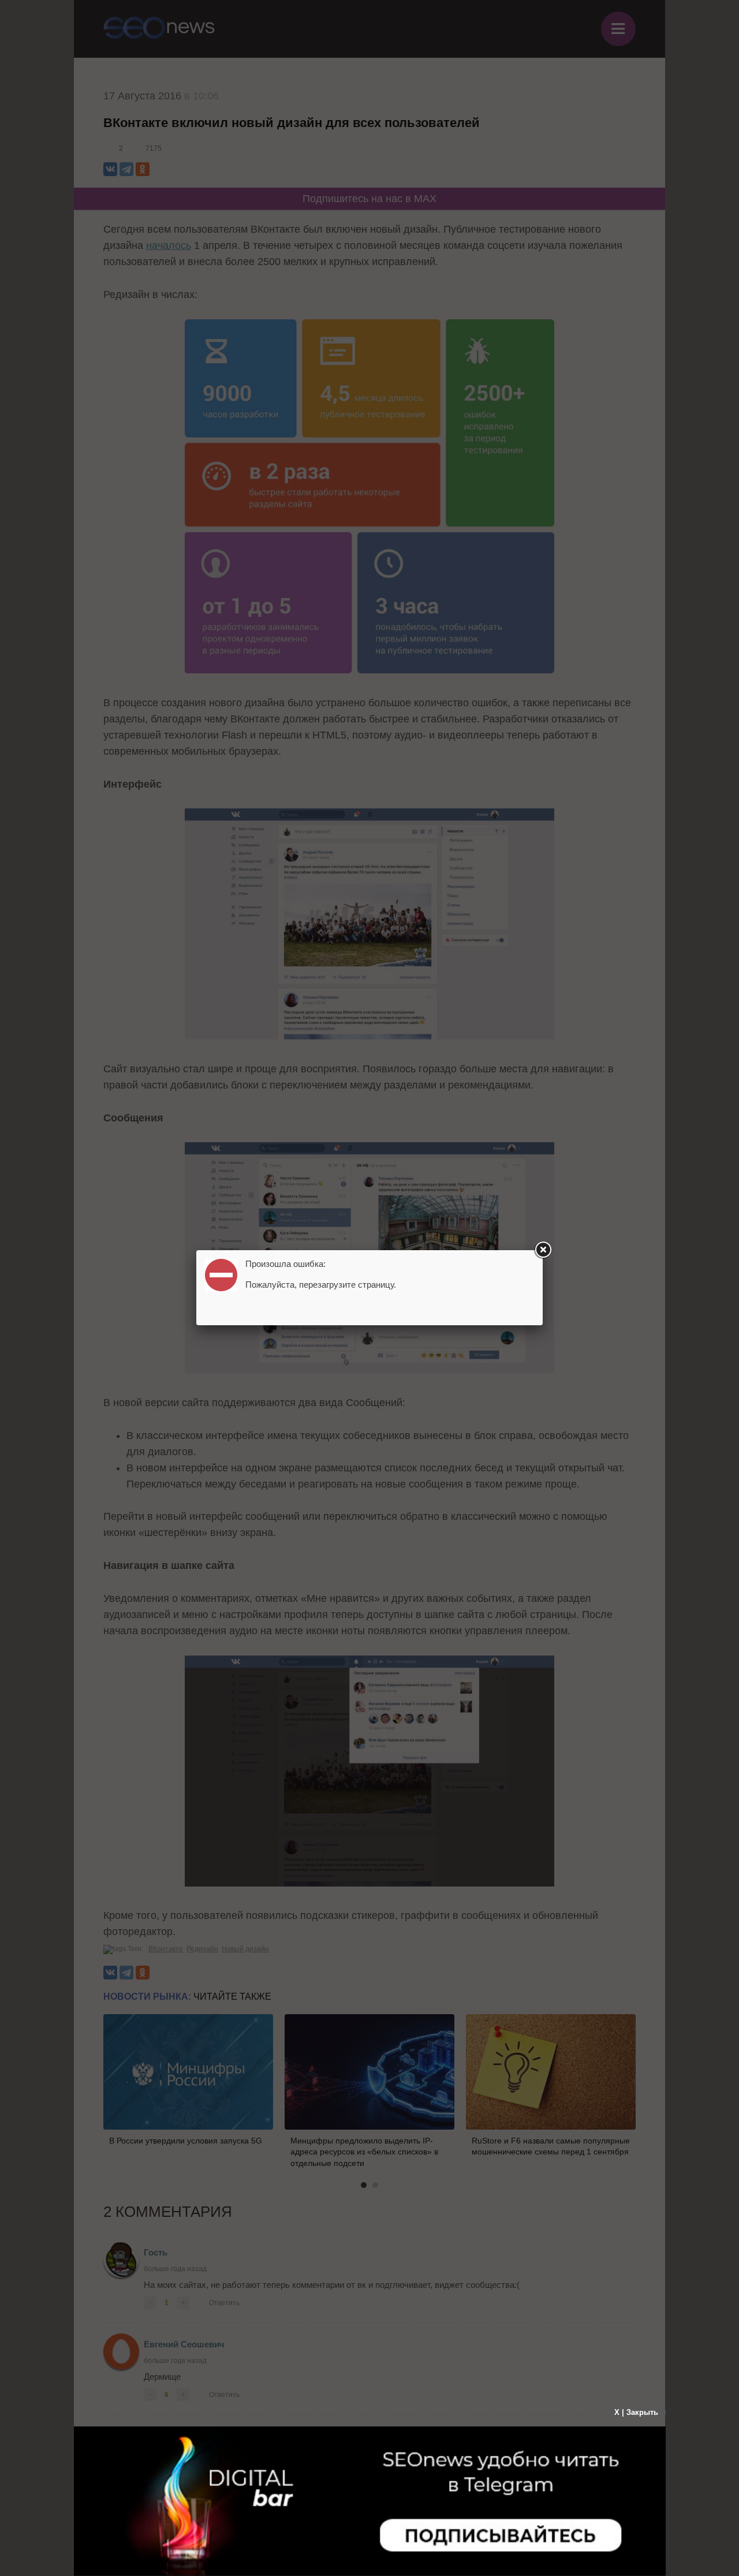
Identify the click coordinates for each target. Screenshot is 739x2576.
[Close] (543, 1250)
